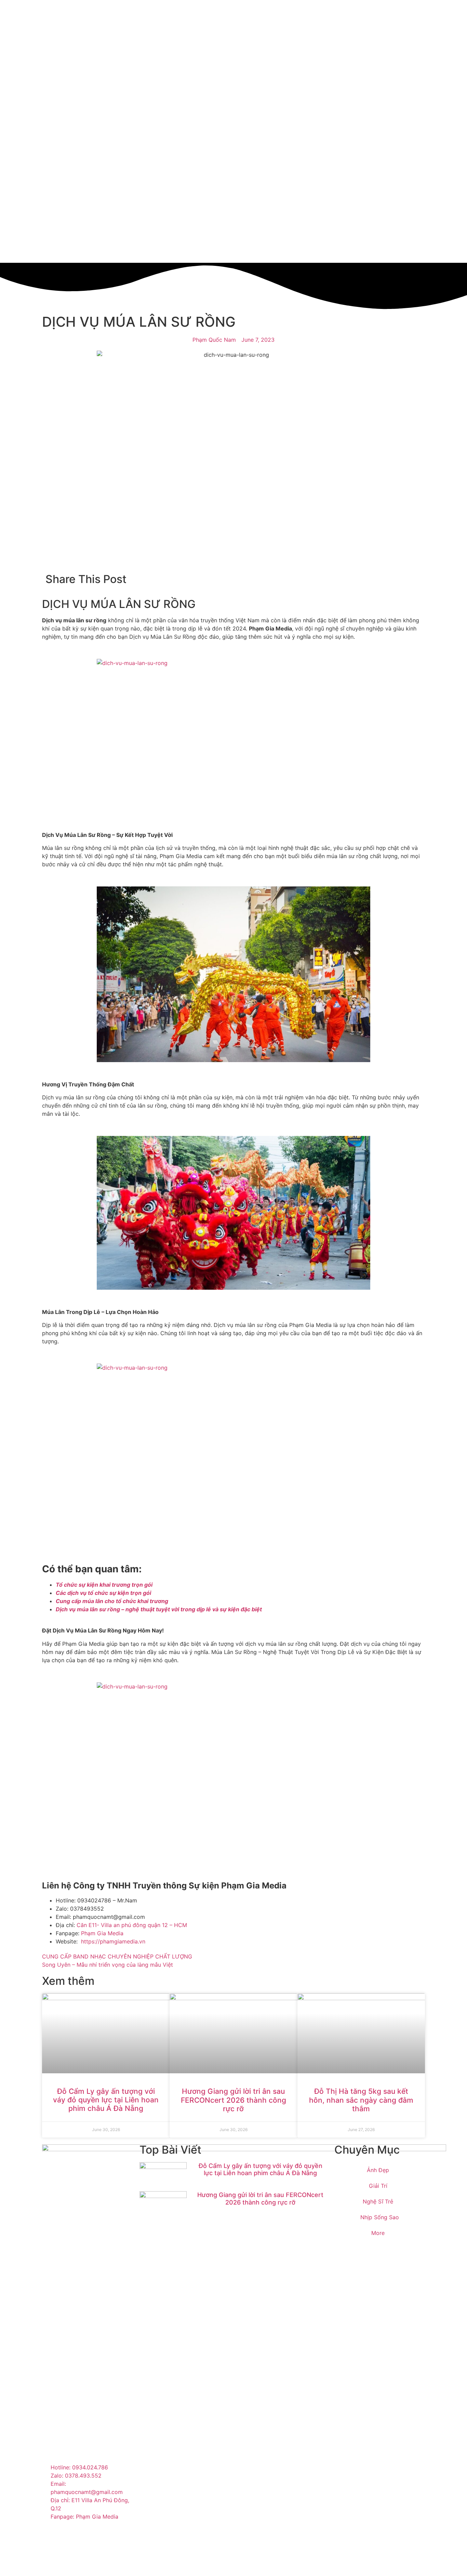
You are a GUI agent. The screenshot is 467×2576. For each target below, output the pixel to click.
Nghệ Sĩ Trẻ (378, 2201)
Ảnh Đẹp (378, 2170)
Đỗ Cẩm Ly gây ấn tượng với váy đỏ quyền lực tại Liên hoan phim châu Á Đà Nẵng (106, 2100)
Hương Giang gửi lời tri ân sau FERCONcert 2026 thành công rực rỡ (233, 2100)
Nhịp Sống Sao (380, 2217)
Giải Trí (378, 2186)
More (378, 2233)
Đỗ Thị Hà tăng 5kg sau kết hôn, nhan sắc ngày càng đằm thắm (361, 2100)
